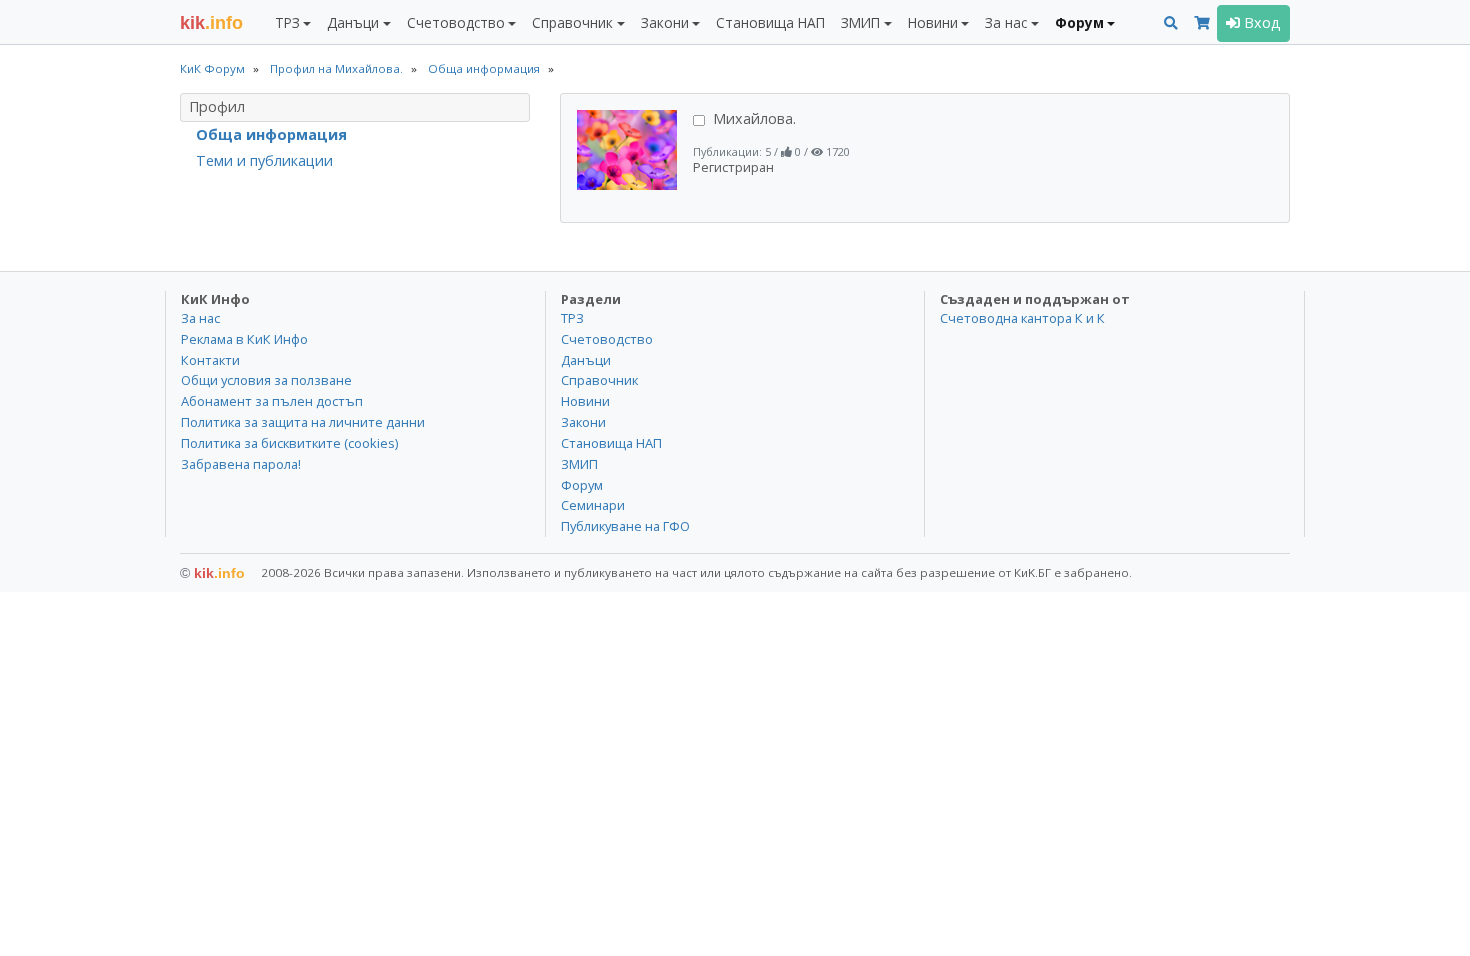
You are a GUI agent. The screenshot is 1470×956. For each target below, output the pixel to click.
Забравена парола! (241, 464)
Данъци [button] (353, 22)
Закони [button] (665, 22)
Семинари (593, 505)
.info (211, 23)
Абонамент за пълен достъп (272, 401)
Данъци (586, 360)
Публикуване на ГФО (625, 526)
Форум (582, 485)
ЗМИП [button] (860, 22)
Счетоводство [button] (456, 22)
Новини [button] (933, 22)
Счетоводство (607, 339)
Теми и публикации (264, 160)
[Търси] (1171, 23)
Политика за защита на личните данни (303, 422)
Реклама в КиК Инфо (244, 339)
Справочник (599, 380)
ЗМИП (579, 464)
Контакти (210, 360)
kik (212, 573)
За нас (200, 318)
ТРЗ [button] (287, 22)
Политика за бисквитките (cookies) (289, 443)
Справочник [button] (572, 22)
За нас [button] (1006, 22)
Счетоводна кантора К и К (1022, 318)
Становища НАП (770, 22)
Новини (585, 401)
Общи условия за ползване (266, 380)
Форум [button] (1079, 22)
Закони (583, 422)
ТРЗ (572, 318)
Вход (1260, 22)
